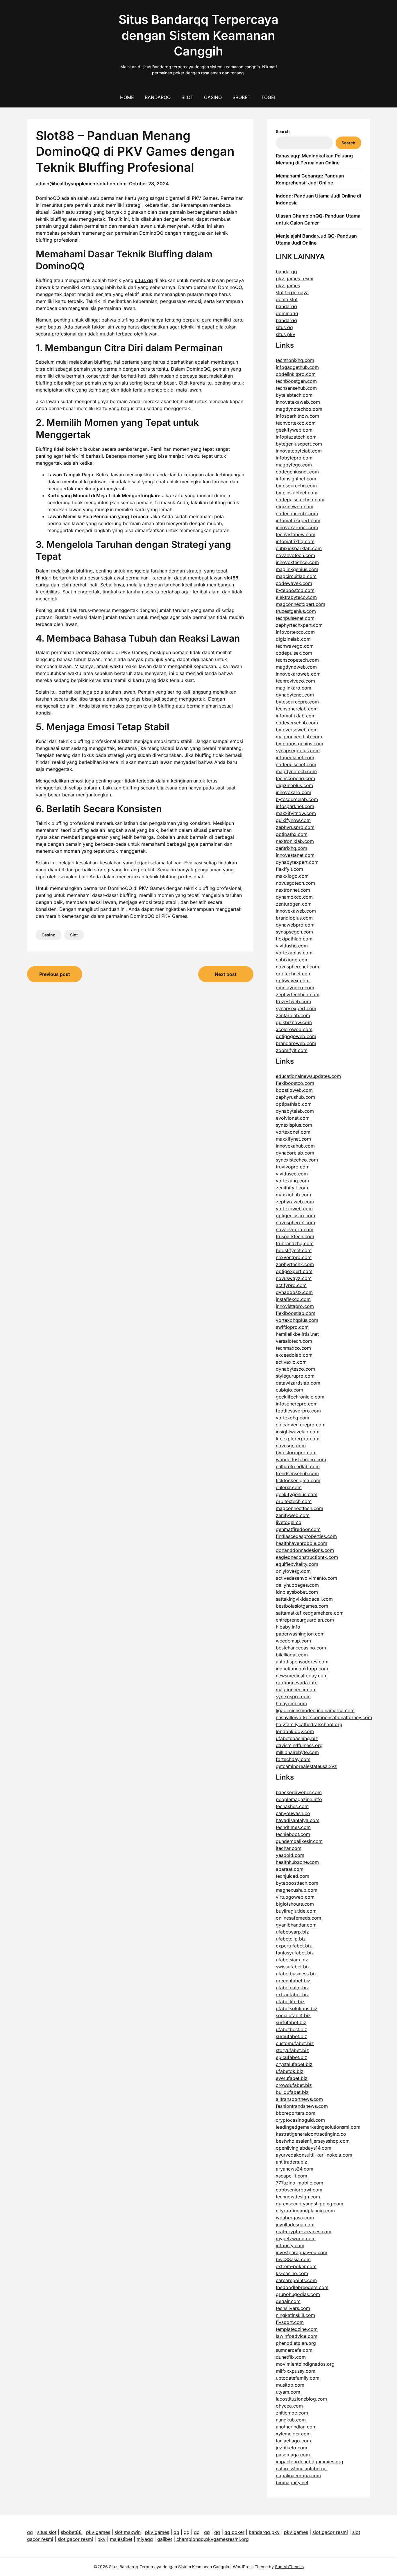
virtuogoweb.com (295, 1897)
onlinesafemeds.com (298, 1918)
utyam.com (288, 2392)
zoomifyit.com (292, 1050)
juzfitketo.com (292, 2448)
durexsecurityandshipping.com (310, 2204)
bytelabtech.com (294, 395)
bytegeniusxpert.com (299, 444)
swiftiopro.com (292, 1327)
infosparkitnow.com (297, 416)
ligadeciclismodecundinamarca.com (315, 1710)
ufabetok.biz (290, 2071)
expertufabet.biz (294, 1946)
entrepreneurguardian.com (305, 1620)
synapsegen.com (294, 932)
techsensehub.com (296, 388)
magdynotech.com (296, 771)
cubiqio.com (289, 1390)
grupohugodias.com (298, 2294)
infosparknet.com (295, 806)
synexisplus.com (294, 1125)
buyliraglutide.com (296, 1911)
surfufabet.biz (291, 2022)
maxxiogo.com (292, 876)
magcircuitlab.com (296, 576)
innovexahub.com (295, 1146)
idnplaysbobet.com (297, 1592)
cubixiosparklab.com (299, 548)
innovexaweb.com (296, 911)
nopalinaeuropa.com (298, 2476)
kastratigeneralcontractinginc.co (311, 2134)
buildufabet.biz (292, 2092)
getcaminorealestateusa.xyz (306, 1766)
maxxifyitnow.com (296, 813)
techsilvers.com (293, 2308)
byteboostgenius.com (299, 744)
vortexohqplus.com (297, 1320)
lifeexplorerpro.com (298, 1439)
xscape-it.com (292, 2176)
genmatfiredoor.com (298, 1529)
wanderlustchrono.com (301, 1460)
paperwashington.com (300, 1634)
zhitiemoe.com (292, 2413)
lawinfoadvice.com (297, 2336)
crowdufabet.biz (294, 2085)
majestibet (121, 2539)
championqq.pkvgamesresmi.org (213, 2539)
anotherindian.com (296, 2427)
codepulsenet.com (296, 764)
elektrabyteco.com (296, 597)
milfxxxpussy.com (296, 2371)
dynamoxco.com (294, 897)
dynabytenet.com (295, 695)
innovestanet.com (295, 855)
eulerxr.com (289, 1487)
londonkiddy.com (295, 1731)
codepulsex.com (294, 653)
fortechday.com (293, 1759)
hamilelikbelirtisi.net (297, 1334)
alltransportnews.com (299, 2099)
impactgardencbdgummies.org (310, 2462)
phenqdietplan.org (296, 2343)
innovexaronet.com (297, 527)
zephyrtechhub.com (298, 995)
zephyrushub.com (295, 1097)
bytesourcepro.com (297, 702)
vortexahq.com (292, 1181)
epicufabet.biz (292, 2057)
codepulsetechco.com (300, 500)
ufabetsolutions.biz (297, 2008)
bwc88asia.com (293, 2259)
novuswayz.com (294, 1278)
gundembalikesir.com (299, 1841)
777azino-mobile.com (299, 2183)
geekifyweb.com (294, 430)
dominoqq (287, 313)
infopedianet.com (295, 757)
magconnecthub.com (299, 737)
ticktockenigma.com (298, 1480)
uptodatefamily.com (298, 2378)
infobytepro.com (294, 458)
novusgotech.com (295, 883)
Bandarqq (158, 97)
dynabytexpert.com (297, 862)
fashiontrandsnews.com (302, 2106)
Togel (269, 97)
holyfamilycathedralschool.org (309, 1724)
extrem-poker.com (296, 2266)
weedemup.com (293, 1641)
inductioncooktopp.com (302, 1669)
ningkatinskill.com (295, 2315)
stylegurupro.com (295, 1376)
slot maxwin (128, 2532)
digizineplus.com (294, 785)
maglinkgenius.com (297, 569)
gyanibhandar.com (296, 1925)
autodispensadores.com (302, 1662)
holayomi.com (291, 1703)
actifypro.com (291, 1285)
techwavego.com (295, 646)
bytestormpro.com (296, 1453)
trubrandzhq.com (295, 1243)
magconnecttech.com (299, 1508)
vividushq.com (292, 946)
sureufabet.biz (292, 2036)
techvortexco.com (296, 423)
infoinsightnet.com (296, 479)
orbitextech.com (294, 1501)
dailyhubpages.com (297, 1585)
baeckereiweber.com (299, 1792)
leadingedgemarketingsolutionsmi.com (318, 2127)
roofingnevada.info (297, 1683)
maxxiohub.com (293, 1195)
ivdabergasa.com (295, 2218)
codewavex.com (294, 583)
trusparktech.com (295, 1236)
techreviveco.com (295, 681)
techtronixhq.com (295, 360)
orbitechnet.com (294, 974)
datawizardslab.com (298, 1383)
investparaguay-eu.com (302, 2252)
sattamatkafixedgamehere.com (310, 1613)
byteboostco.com (295, 590)
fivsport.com (290, 2322)
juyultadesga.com (295, 2225)
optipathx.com (292, 834)
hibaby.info (288, 1627)
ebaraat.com (290, 1869)
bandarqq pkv (264, 2532)
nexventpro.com (294, 1257)
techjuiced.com (293, 1876)
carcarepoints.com (296, 2280)
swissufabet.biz (293, 1967)
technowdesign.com (298, 2197)
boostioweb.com (294, 1090)
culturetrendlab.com (298, 1466)
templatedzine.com (297, 2329)
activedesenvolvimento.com (306, 1578)
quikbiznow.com (294, 1022)
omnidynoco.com (295, 988)
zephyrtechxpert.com (299, 625)
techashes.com (292, 1806)
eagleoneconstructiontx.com (307, 1557)
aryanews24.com (295, 2169)
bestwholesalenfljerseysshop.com (313, 2141)
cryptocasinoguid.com (300, 2120)
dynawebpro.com (295, 925)
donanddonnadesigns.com (305, 1550)
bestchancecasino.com (301, 1648)
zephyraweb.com (295, 1202)
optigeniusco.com (295, 1216)
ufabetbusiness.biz (296, 1974)
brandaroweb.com (296, 1043)
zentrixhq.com (292, 848)
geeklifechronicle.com (300, 1397)
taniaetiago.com (293, 2441)
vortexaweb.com (294, 1209)
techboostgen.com (296, 381)
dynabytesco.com (295, 1369)
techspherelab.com (297, 709)
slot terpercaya (292, 292)
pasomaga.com (293, 2455)
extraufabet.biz (292, 1995)
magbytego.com (294, 465)
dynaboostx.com (294, 1292)
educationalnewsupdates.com (308, 1076)
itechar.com (289, 1848)
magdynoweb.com (296, 667)
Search (283, 131)
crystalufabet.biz (294, 2064)
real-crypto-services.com (304, 2232)
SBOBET (242, 97)
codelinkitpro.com (296, 374)
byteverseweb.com (297, 730)
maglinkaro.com (294, 688)
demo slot (287, 299)
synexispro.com (293, 1697)
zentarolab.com (293, 1015)
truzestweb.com (293, 1001)
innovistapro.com (295, 1306)
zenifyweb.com (293, 1515)
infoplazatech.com (296, 437)
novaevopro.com (295, 1229)
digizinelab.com (293, 639)
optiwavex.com (293, 981)
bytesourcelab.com (297, 799)
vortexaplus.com (294, 953)
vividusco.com (292, 1174)
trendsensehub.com (297, 1473)
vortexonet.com (293, 1132)
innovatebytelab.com (299, 451)
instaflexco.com (293, 1299)
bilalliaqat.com (292, 1655)
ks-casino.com (292, 2273)
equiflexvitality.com (297, 1564)
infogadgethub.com (297, 367)
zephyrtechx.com (295, 1264)
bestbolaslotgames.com (302, 1606)
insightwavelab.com (298, 1432)
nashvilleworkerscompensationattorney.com (324, 1717)
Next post (226, 974)
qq (30, 2532)
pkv (101, 2539)
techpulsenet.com (295, 618)
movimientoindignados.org (305, 2364)
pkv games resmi (295, 279)
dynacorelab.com (295, 1153)
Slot (187, 97)
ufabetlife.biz (290, 2001)
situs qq (144, 280)
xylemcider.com (293, 2434)
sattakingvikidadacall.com (304, 1599)
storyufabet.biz (292, 2050)
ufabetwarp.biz (292, 1932)
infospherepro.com (297, 1404)
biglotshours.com (295, 1904)
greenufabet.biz (293, 1981)
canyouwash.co (293, 1813)
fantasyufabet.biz (295, 1953)
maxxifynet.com (293, 1139)
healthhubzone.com (297, 1862)
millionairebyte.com (297, 1752)
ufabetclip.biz (291, 1939)
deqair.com (288, 2301)
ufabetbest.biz (292, 2029)
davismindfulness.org (299, 1745)
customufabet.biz (295, 2043)
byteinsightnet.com (297, 493)
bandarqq (286, 272)
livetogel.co (289, 1522)
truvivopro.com (293, 1167)
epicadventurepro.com (301, 1425)
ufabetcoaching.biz (297, 1738)
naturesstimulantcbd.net (302, 2469)
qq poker (234, 2532)
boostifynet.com (294, 1250)
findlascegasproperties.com (306, 1536)
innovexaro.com (294, 792)
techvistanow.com (296, 534)
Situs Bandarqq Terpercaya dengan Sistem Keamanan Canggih (199, 35)
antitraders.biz (292, 2162)
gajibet (165, 2539)
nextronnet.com (293, 890)
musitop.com (290, 2385)
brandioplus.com (294, 918)
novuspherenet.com (297, 967)
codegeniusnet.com (297, 472)
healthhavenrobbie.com (302, 1543)
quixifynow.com (293, 820)
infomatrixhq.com (295, 541)
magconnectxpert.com (301, 604)
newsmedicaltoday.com (302, 1676)
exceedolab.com (294, 1355)
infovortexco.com (295, 632)
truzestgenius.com (296, 611)
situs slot (47, 2532)
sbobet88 (71, 2532)
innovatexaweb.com (298, 402)
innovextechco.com (297, 562)
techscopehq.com (295, 778)
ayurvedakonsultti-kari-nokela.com (314, 2155)
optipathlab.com (294, 1104)
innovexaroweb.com (298, 674)
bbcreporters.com (296, 2113)
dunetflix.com (291, 2357)
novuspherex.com (295, 1223)
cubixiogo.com (292, 960)
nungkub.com (291, 2420)
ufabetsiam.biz (292, 1960)
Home (127, 97)
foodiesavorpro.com (298, 1411)
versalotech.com (294, 1341)
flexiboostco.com (295, 1083)
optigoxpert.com (294, 1271)
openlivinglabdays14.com (304, 2148)
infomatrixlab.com (296, 716)
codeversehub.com (297, 723)
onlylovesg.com (293, 1571)
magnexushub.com (297, 1890)
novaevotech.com (295, 555)
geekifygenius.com (297, 1494)
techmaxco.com (293, 1348)
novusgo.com (291, 1446)
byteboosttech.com (297, 1883)
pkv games (288, 286)
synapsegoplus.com (298, 751)
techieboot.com (293, 1834)
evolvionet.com (293, 1118)
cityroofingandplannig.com (305, 2211)
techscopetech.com (297, 660)
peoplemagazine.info (299, 1799)
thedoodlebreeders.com (302, 2287)
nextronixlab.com (295, 841)
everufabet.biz (292, 2078)
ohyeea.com (289, 2406)
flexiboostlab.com (296, 1313)
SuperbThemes (289, 2567)
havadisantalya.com (298, 1820)
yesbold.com (290, 1855)
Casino (213, 97)
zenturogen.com (294, 904)
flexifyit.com (289, 869)
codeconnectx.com (297, 514)
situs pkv (286, 334)
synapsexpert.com (296, 1008)
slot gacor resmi (330, 2532)
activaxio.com (291, 1362)
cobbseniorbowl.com (299, 2190)
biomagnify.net (292, 2482)
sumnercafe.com (294, 2350)
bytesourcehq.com (296, 486)
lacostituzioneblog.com (301, 2399)
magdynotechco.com (299, 409)
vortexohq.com (293, 1418)
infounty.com (290, 2245)
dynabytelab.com (295, 1111)
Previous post (55, 974)
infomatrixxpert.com (298, 520)
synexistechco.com (297, 1160)
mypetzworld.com (296, 2238)
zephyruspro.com (295, 827)
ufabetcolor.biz (292, 1988)
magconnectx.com (296, 1690)
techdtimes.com (293, 1827)
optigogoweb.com (296, 1036)
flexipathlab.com (294, 939)
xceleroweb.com (294, 1029)
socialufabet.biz (293, 2015)
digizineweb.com (295, 507)
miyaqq (145, 2539)
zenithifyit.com (292, 1188)
